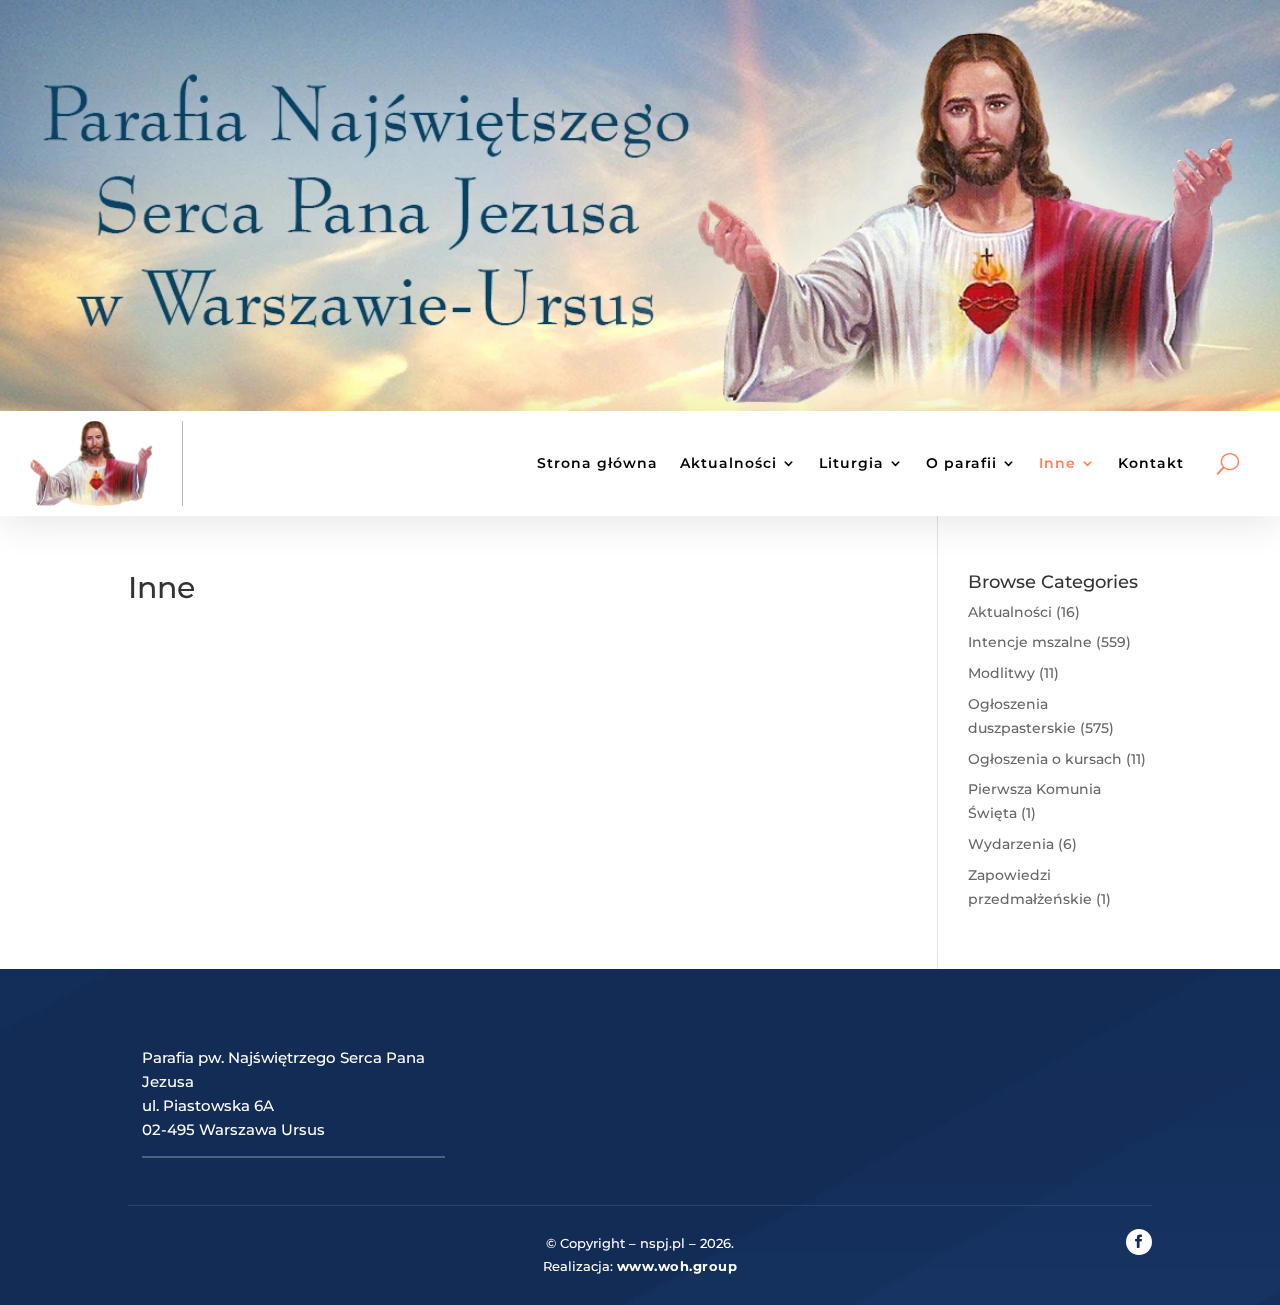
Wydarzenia (1011, 844)
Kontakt (1151, 463)
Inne (1057, 463)
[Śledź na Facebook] (1139, 1242)
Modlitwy (1001, 673)
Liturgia (851, 463)
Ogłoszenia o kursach (1045, 759)
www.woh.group (677, 1266)
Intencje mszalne (1030, 642)
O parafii (961, 463)
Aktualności (728, 463)
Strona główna (597, 463)
